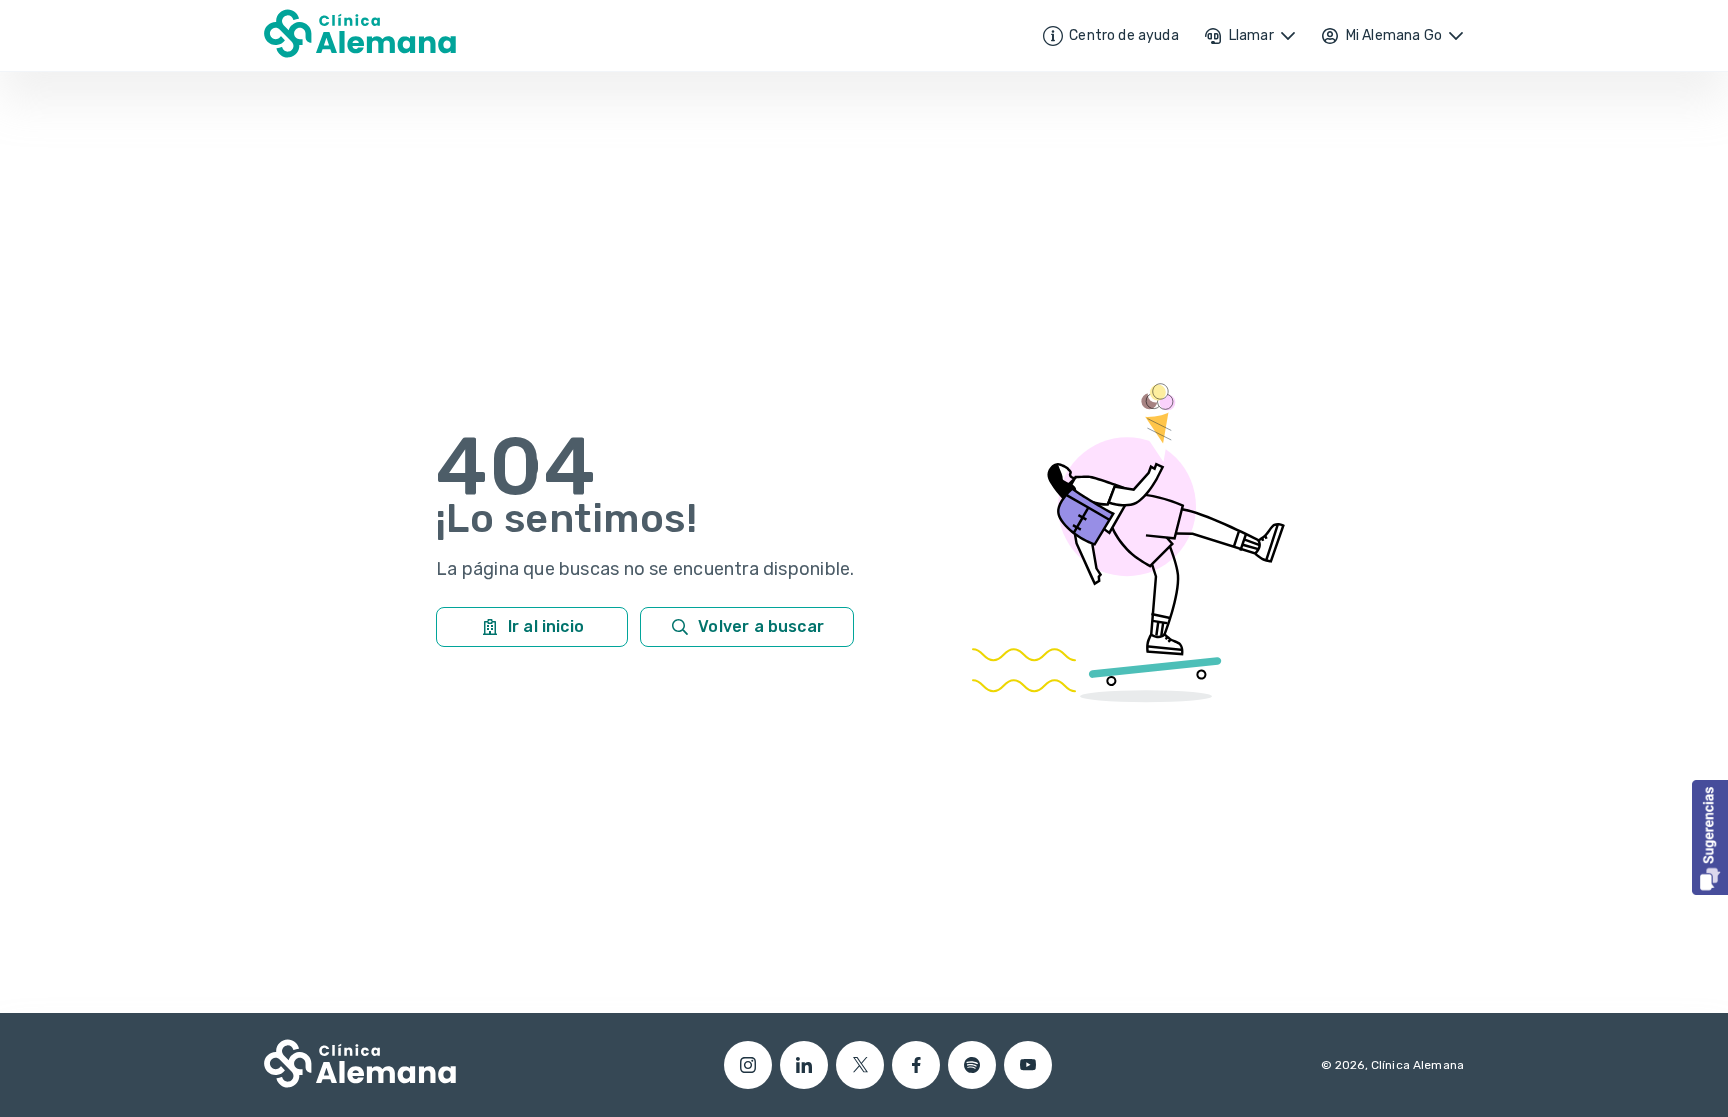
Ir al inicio (546, 626)
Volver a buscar (761, 626)
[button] (1710, 837)
